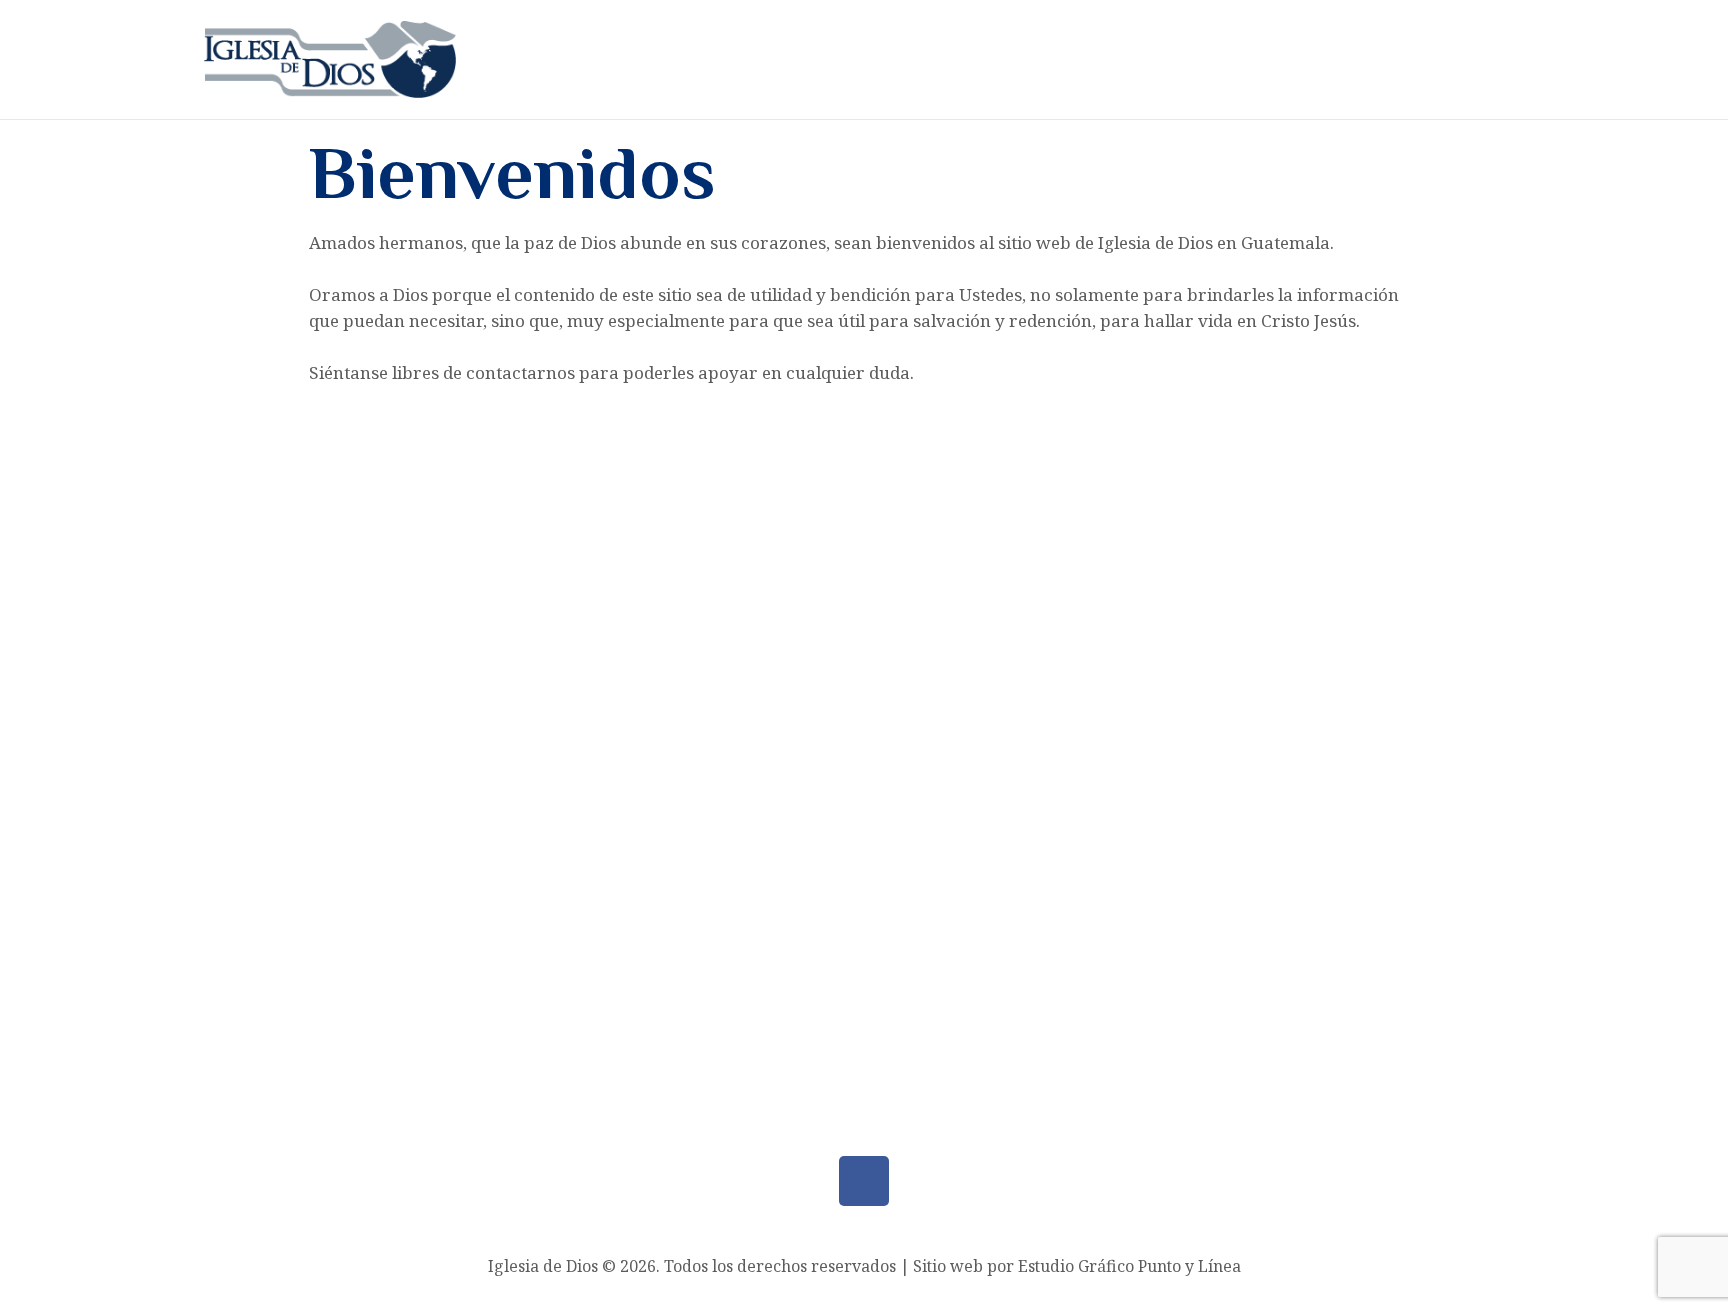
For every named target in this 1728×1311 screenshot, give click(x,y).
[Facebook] (864, 1181)
